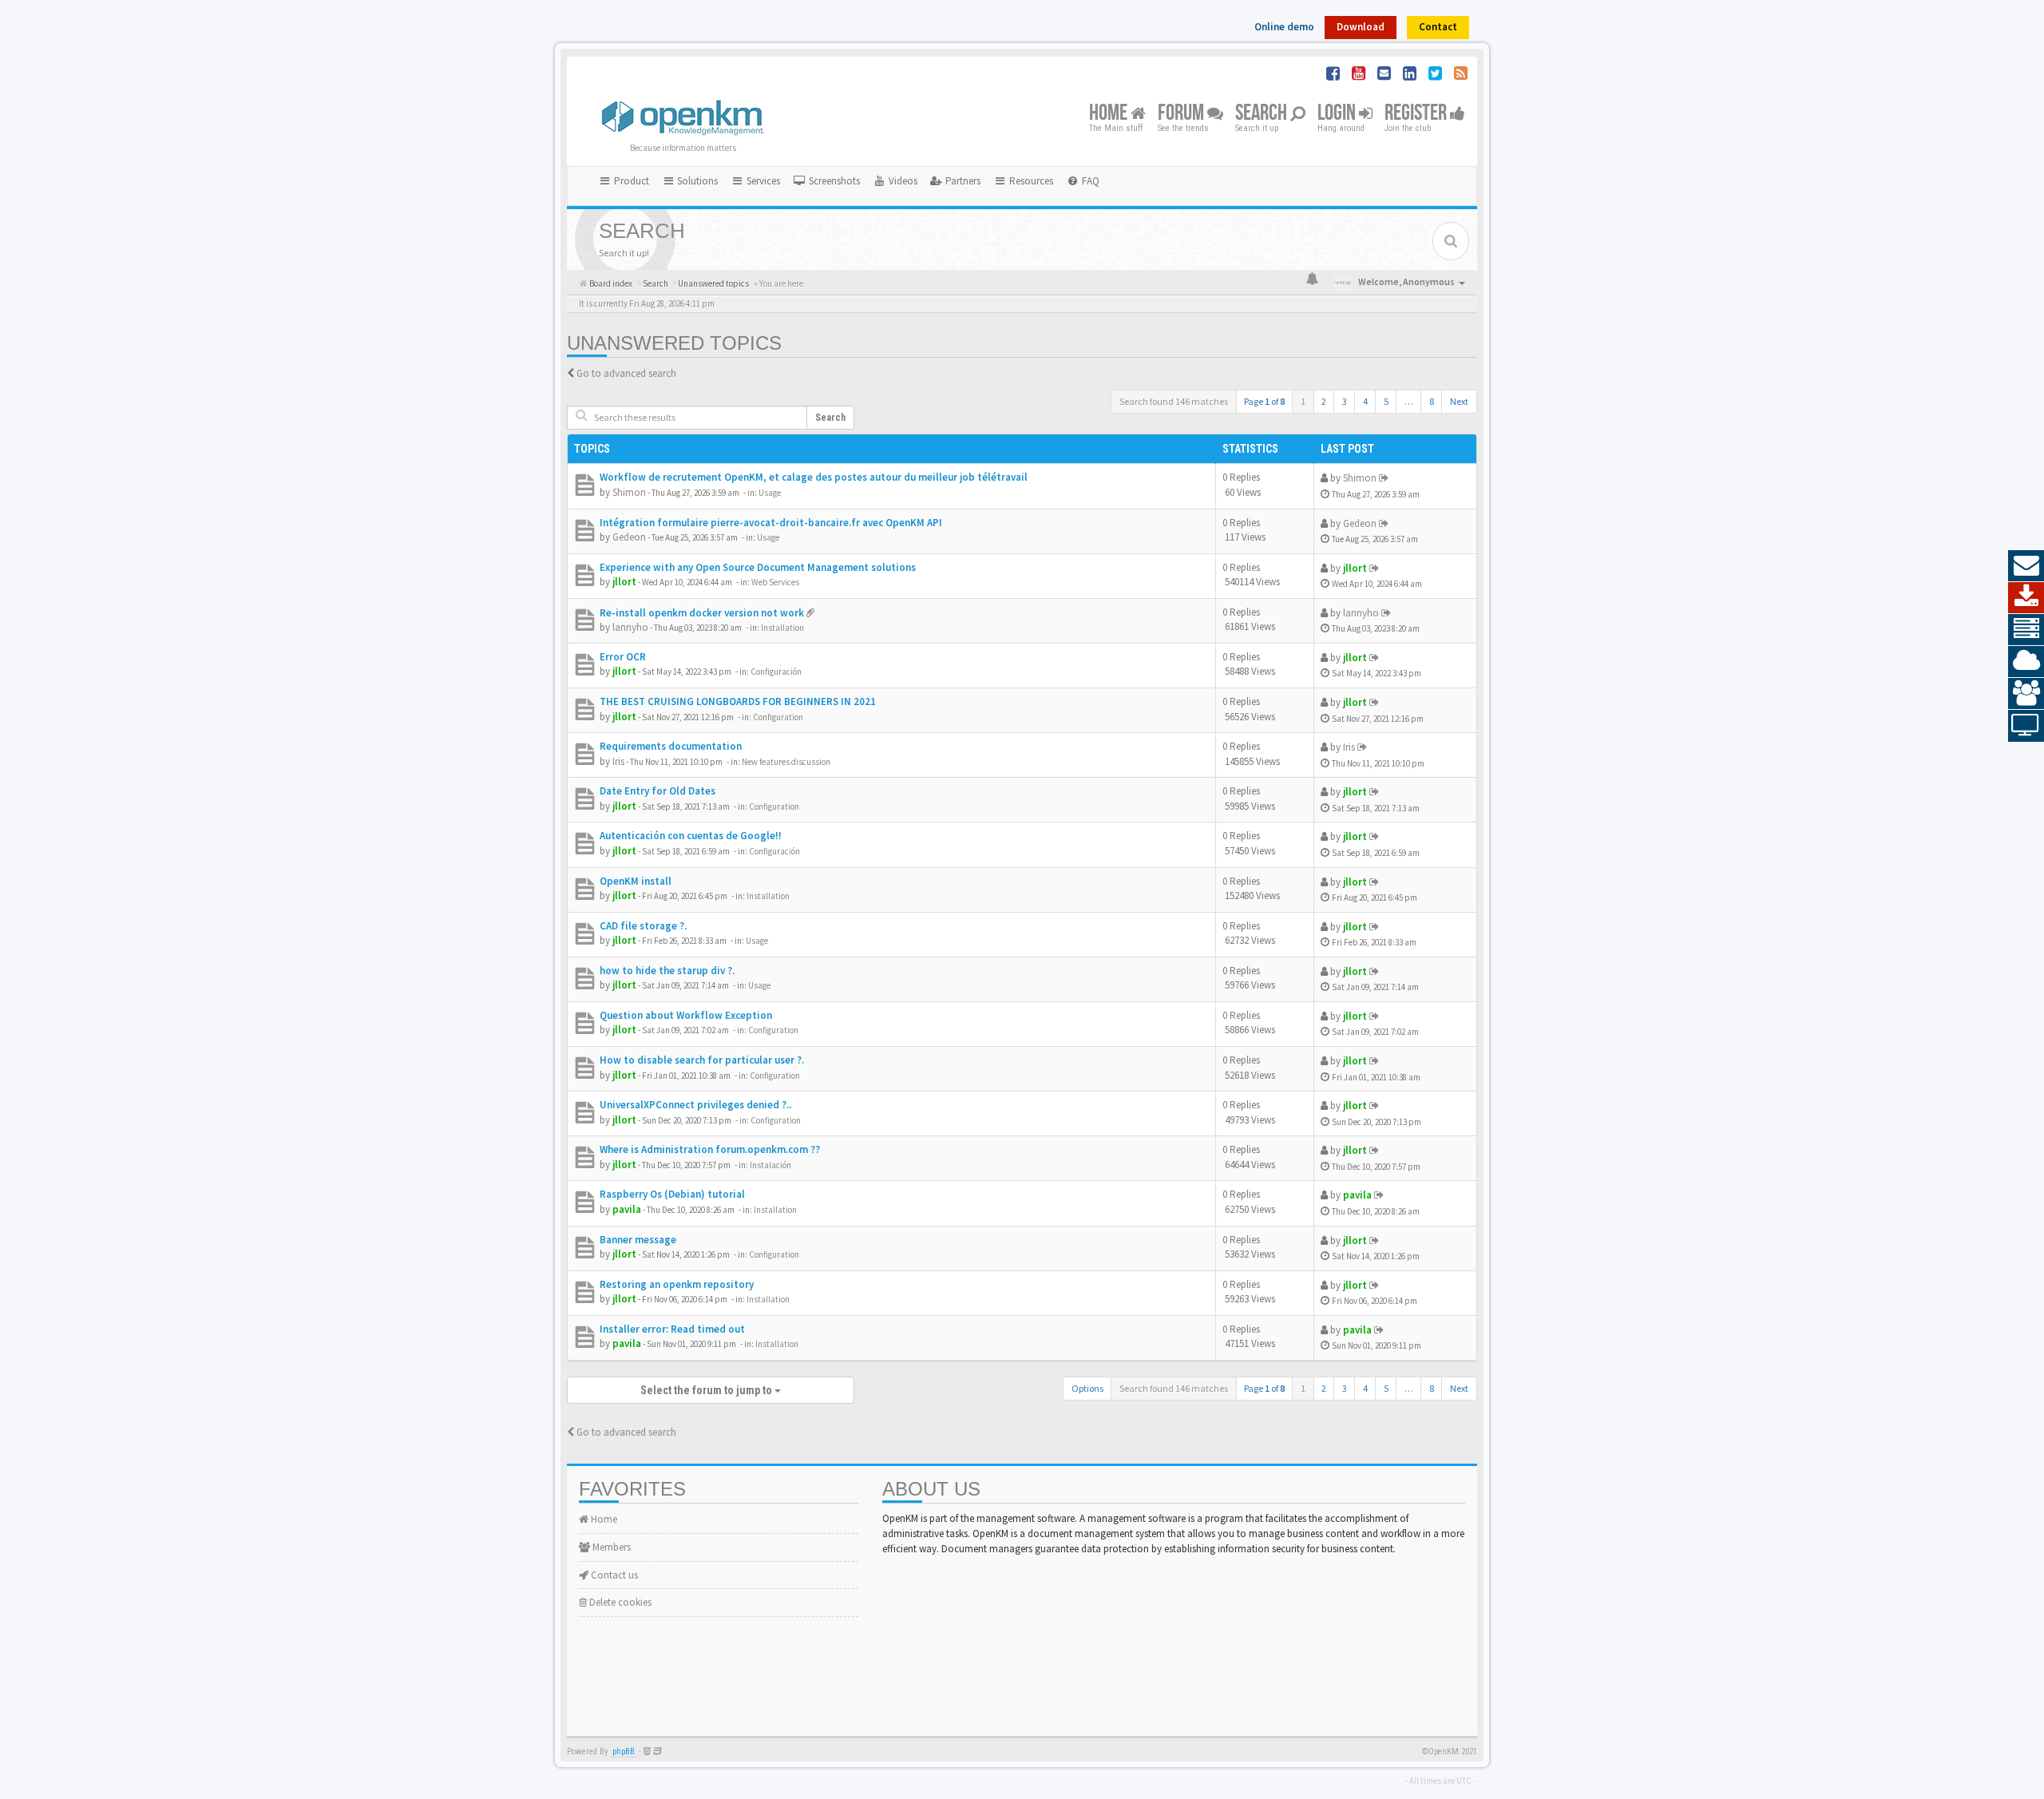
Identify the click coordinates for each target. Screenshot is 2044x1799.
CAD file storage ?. (643, 926)
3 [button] (1345, 401)
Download (1361, 27)
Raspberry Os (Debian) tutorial (672, 1194)
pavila (627, 1209)
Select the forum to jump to (707, 1390)
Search (1263, 114)
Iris (618, 761)
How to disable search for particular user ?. (702, 1060)
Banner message (638, 1240)
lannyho (630, 627)
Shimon (629, 492)
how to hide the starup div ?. (667, 971)
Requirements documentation (671, 746)
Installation (782, 628)
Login (1338, 114)
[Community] (2026, 694)
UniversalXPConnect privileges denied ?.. (695, 1105)
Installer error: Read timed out (672, 1329)
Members (610, 1547)
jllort (624, 582)
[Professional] (2026, 630)
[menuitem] (826, 181)
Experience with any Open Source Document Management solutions (758, 567)
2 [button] (1324, 401)
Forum (1182, 114)
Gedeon (629, 537)
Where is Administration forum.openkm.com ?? (710, 1149)
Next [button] (1459, 401)
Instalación (770, 1165)
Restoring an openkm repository (677, 1284)
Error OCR (623, 657)
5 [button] (1386, 401)
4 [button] (1365, 401)
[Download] (2026, 598)
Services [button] (762, 181)
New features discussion (786, 762)
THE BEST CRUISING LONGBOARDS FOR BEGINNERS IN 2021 (738, 701)
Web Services (775, 582)
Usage (770, 493)
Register (1417, 114)
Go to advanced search (626, 373)
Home (1110, 114)
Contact (1438, 27)
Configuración (776, 672)
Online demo (1284, 27)
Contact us (613, 1575)
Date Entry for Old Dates (658, 791)
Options (1087, 1388)
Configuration (778, 717)
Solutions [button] (696, 181)
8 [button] (1432, 401)
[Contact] (2026, 566)
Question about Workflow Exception (686, 1015)
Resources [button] (1030, 181)
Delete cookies (619, 1602)
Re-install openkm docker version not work (702, 613)
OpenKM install (636, 881)
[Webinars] (2026, 726)
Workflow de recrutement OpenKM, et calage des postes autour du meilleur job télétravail (814, 477)
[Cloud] (2026, 662)
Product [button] (630, 181)
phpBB (624, 1751)
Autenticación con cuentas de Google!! (691, 836)
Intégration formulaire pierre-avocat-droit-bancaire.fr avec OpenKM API (771, 523)
